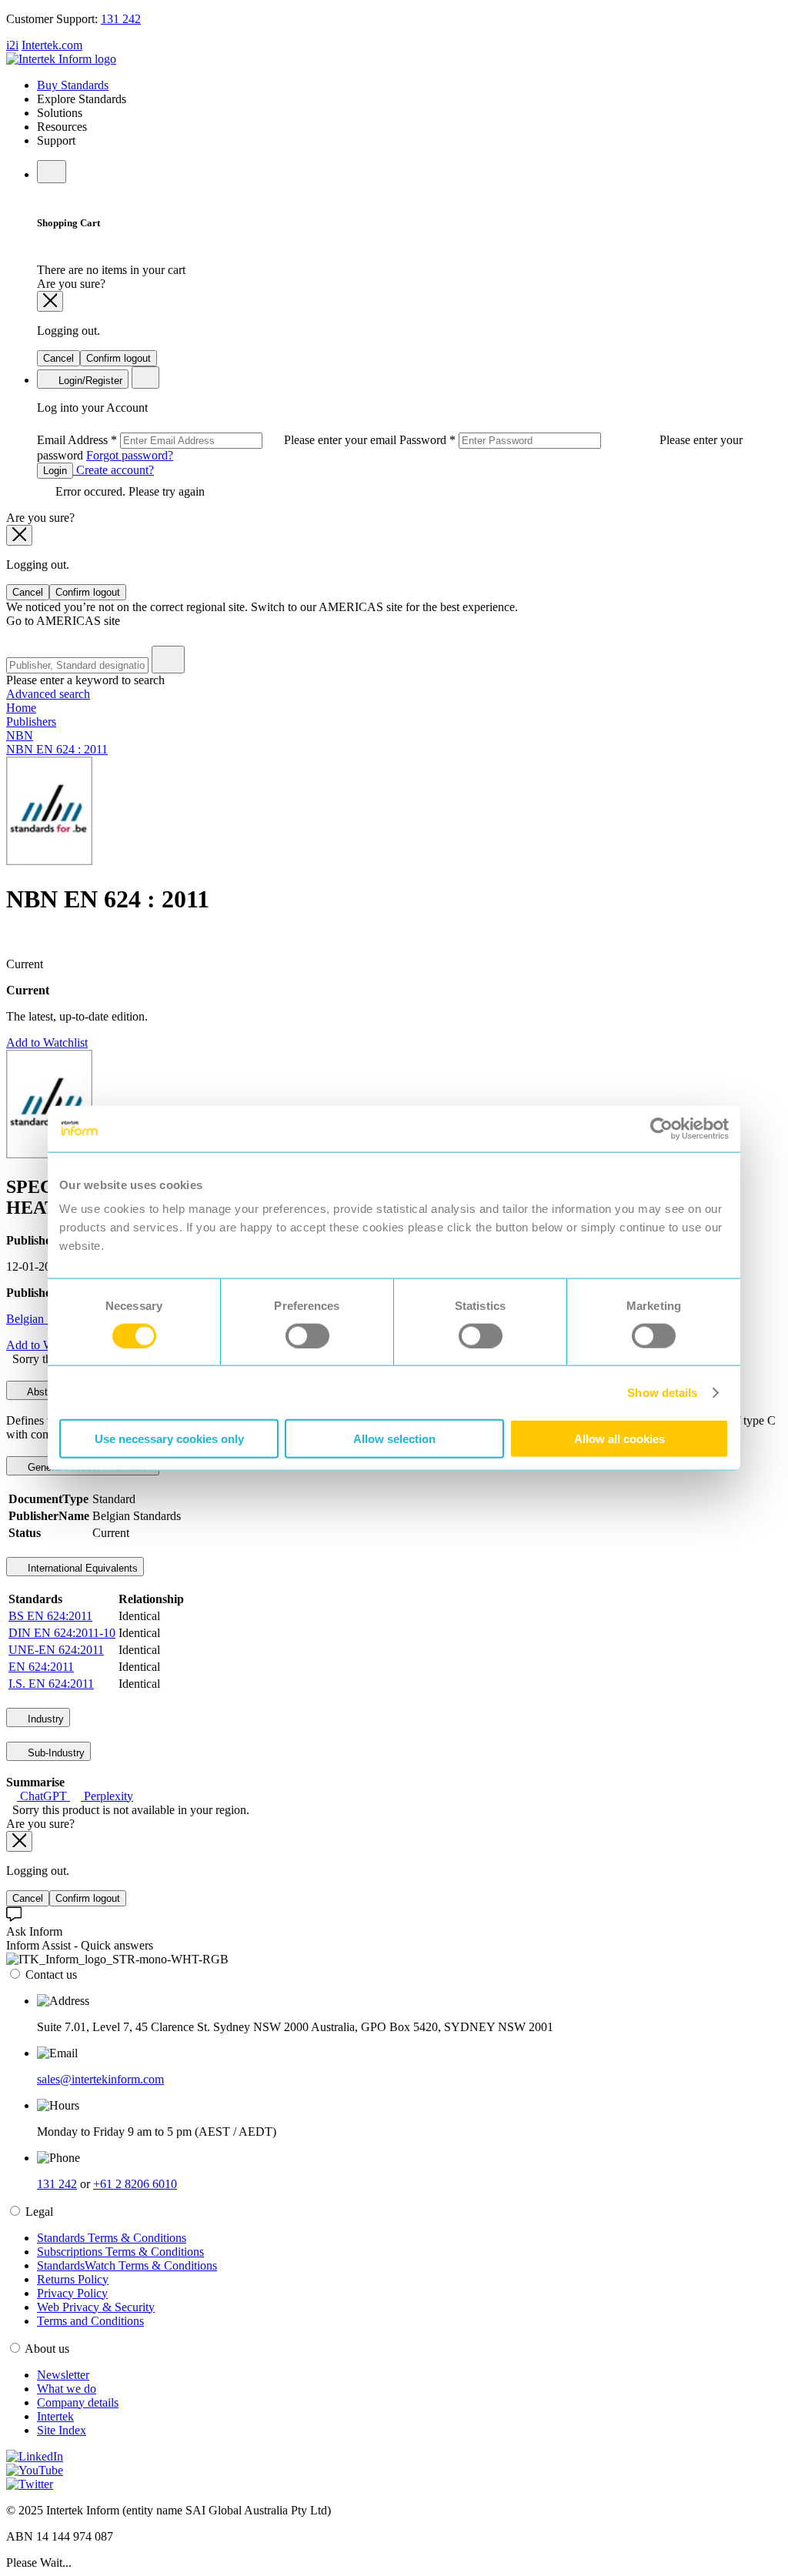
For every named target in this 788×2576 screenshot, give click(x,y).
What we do (67, 2389)
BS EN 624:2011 (50, 1616)
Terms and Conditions (90, 2321)
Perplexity (107, 1796)
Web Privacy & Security (96, 2307)
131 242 (121, 19)
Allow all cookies (619, 1439)
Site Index (62, 2430)
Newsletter (63, 2375)
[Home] (61, 59)
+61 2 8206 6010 (135, 2184)
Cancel (58, 358)
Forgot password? (130, 455)
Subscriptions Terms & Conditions (120, 2252)
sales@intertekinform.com (100, 2079)
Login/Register (89, 381)
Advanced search (48, 694)
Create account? (114, 470)
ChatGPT (43, 1796)
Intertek (55, 2416)
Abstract (45, 1392)
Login (55, 471)
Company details (78, 2402)
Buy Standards (73, 85)
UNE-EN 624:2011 (56, 1650)
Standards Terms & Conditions (112, 2238)
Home (21, 708)
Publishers (31, 722)
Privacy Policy (72, 2293)
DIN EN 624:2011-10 (62, 1633)
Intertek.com (52, 45)
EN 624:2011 (41, 1667)
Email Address (218, 440)
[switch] (307, 1335)
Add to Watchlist (47, 1042)
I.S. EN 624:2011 (51, 1684)
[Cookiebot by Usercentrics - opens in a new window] (661, 1128)
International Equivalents (81, 1568)
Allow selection (394, 1439)
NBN (20, 735)
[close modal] (50, 301)
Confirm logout (119, 358)
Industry (44, 1719)
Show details (662, 1392)
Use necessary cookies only (169, 1439)
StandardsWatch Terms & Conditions (127, 2265)
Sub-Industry (55, 1753)
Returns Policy (73, 2279)
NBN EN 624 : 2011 (57, 749)
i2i (12, 45)
